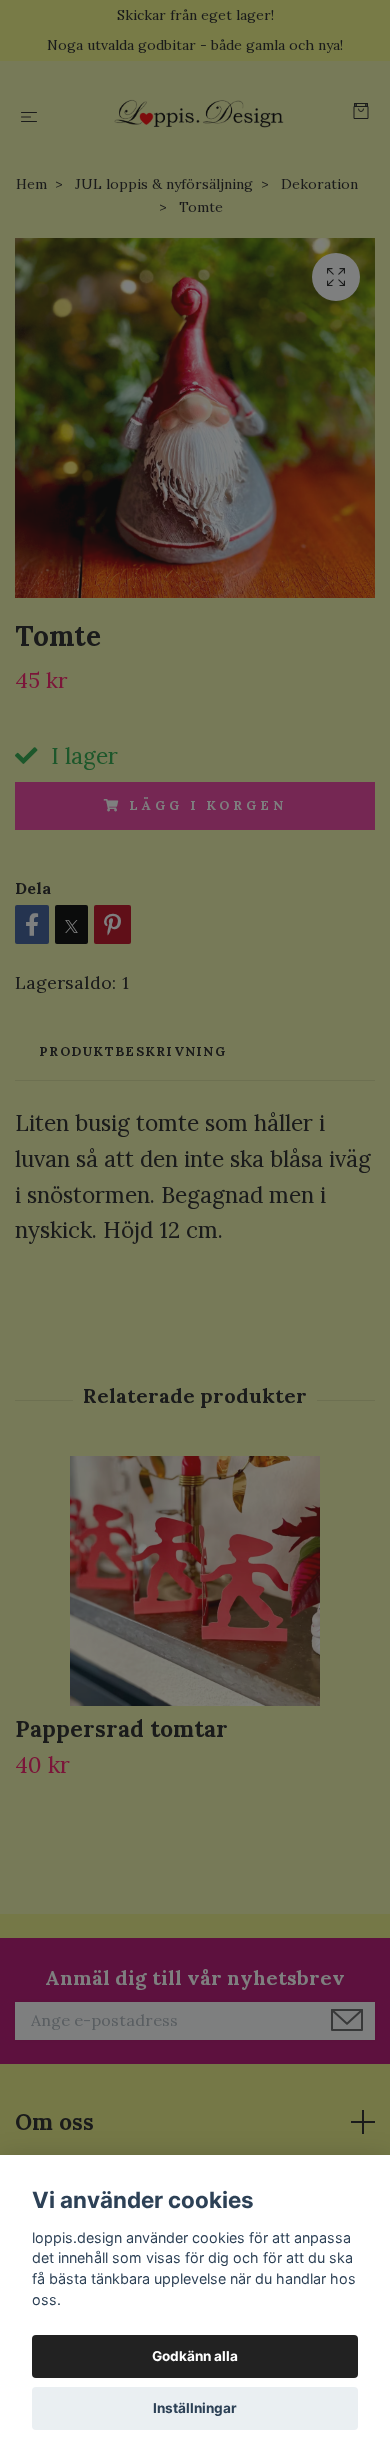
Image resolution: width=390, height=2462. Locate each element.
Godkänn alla (195, 2356)
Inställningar (195, 2408)
